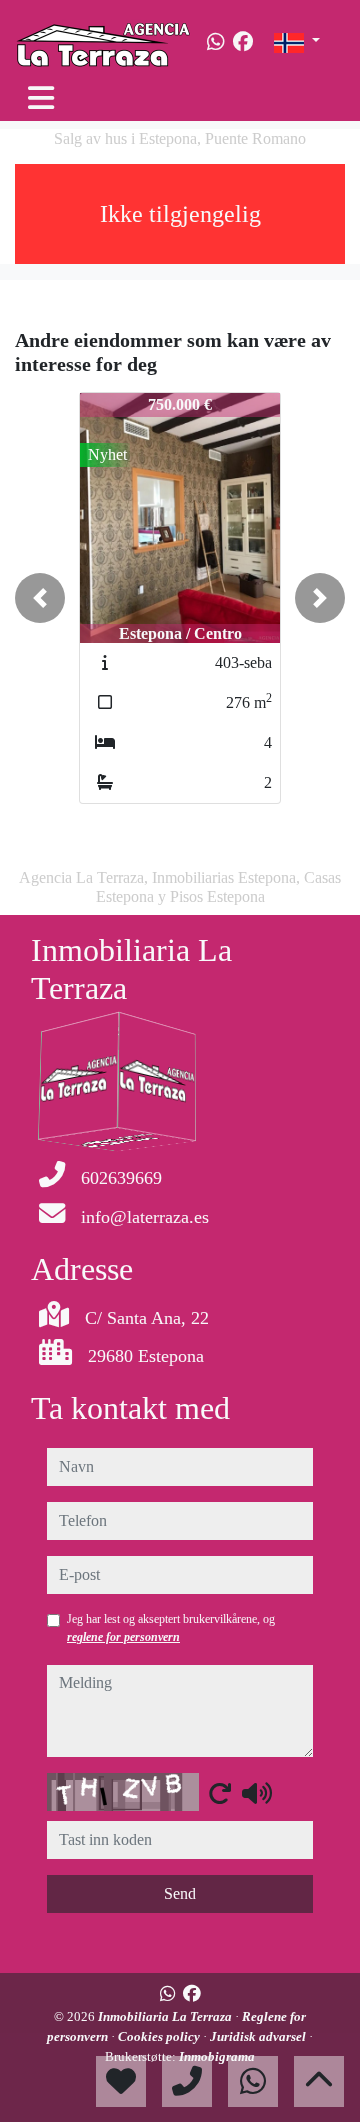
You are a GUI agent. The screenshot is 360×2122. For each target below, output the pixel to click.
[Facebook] (243, 42)
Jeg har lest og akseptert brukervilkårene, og (171, 1628)
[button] (40, 598)
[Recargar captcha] (220, 1793)
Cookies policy (160, 2036)
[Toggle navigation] (41, 98)
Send (180, 1893)
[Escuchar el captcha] (257, 1793)
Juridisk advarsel (259, 2036)
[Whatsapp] (216, 42)
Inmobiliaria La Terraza (166, 2016)
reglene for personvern (123, 1637)
